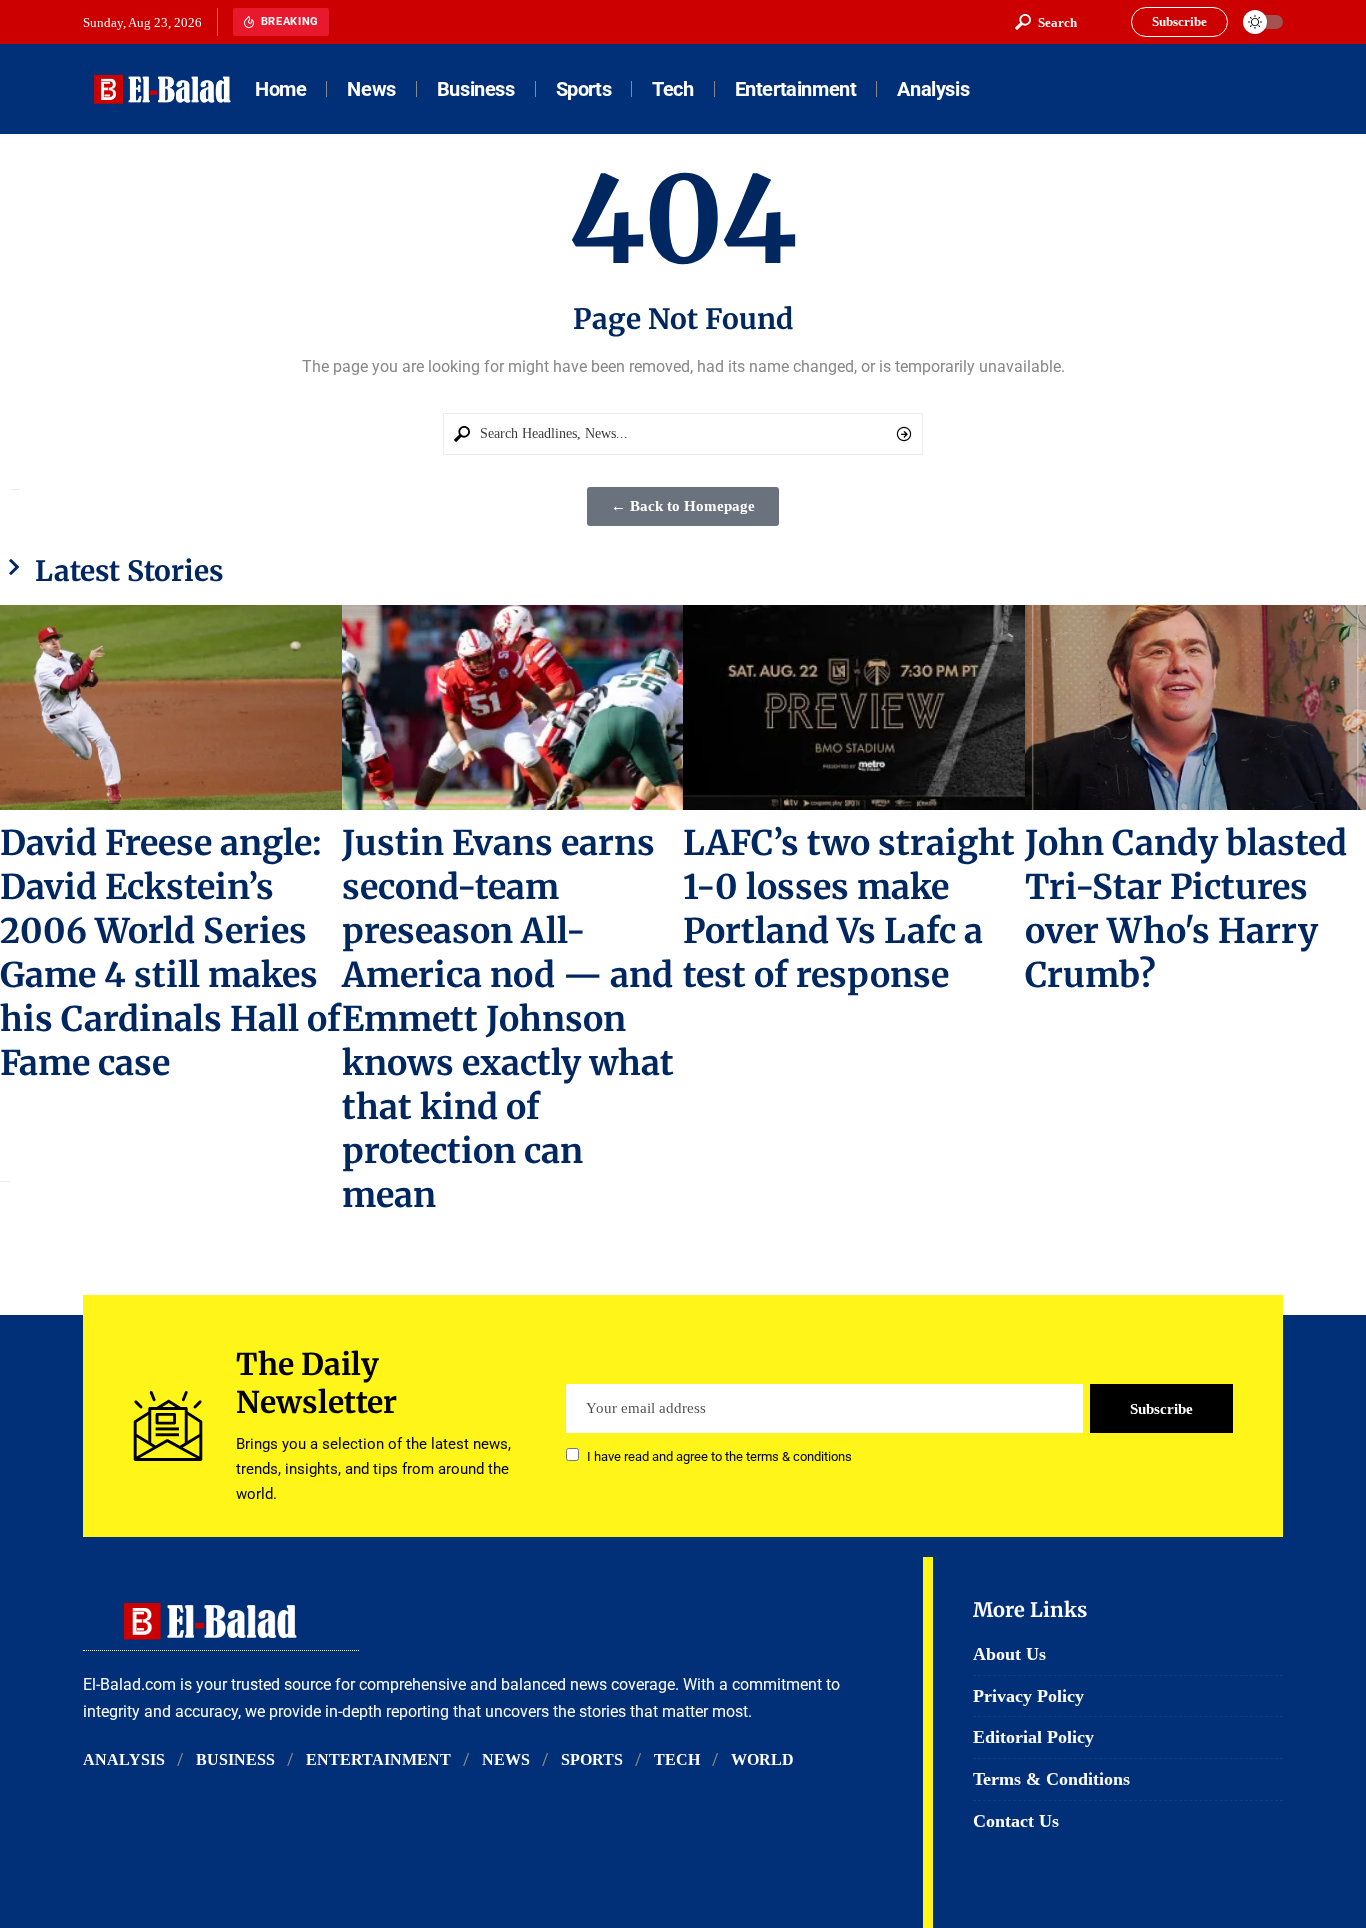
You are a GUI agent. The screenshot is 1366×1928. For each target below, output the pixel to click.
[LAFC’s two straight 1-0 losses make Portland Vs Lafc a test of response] (854, 707)
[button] (1046, 22)
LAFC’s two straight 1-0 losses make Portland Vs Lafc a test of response (849, 909)
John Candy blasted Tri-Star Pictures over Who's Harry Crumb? (1186, 909)
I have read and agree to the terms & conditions (719, 1456)
